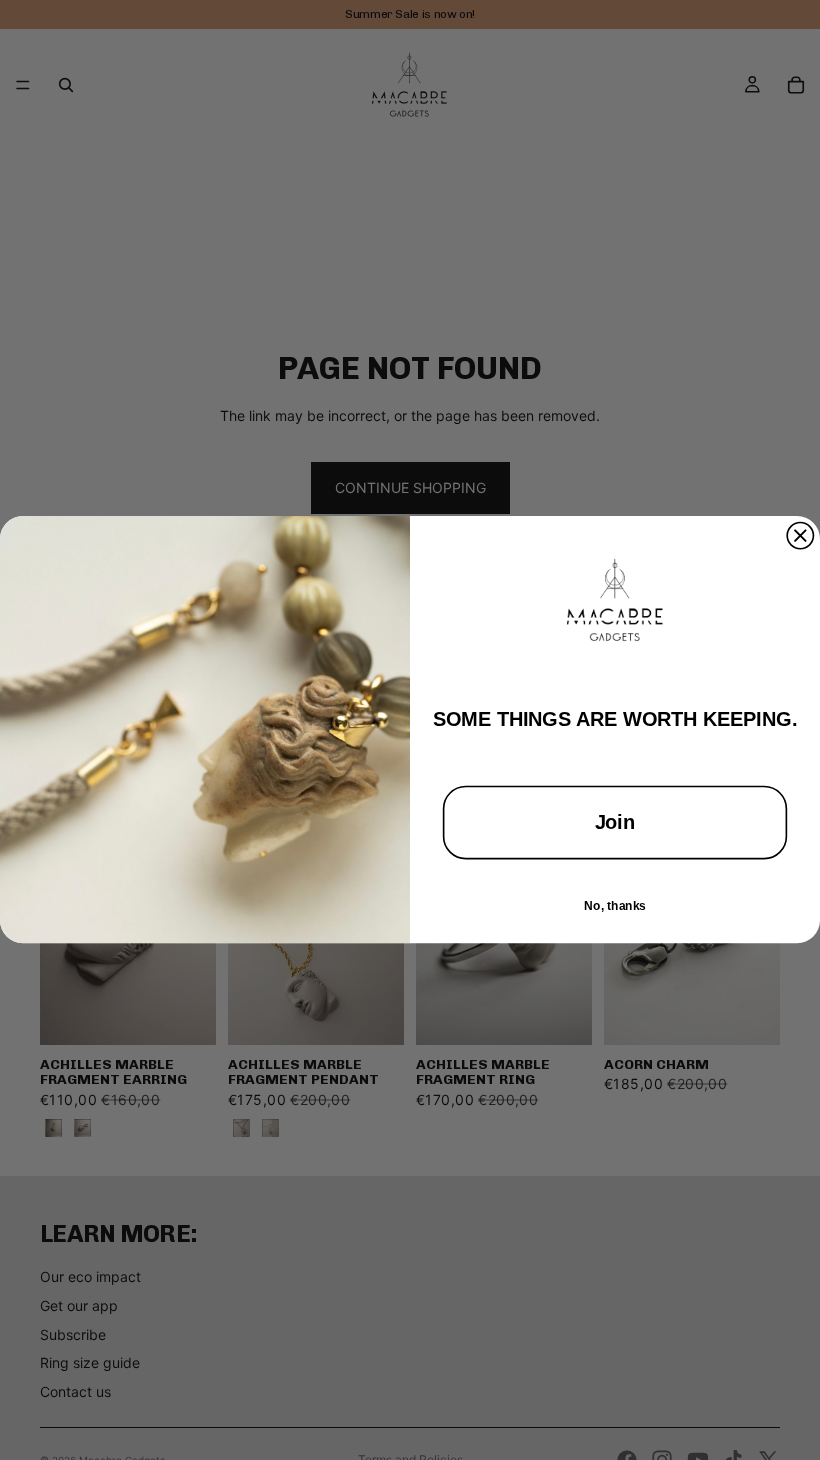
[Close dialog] (800, 536)
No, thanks (615, 905)
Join (615, 823)
